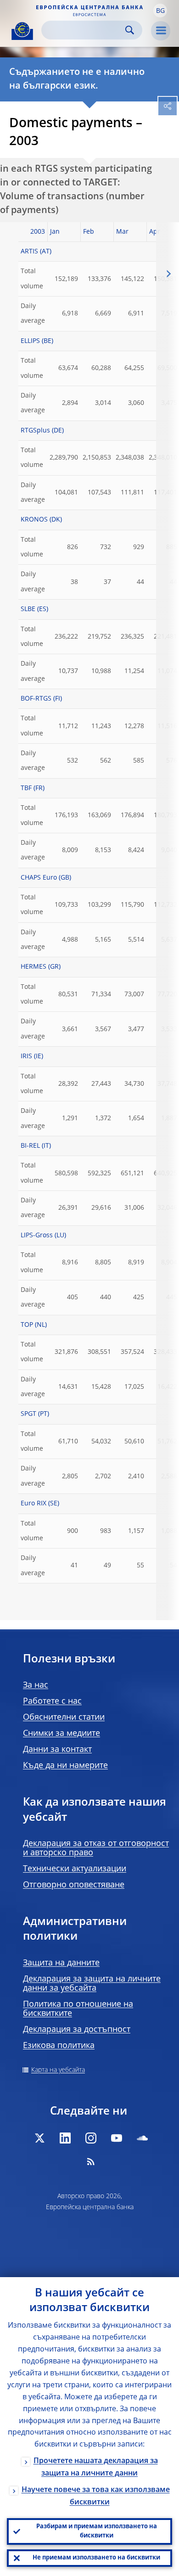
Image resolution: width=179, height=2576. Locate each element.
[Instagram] (91, 2138)
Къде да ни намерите (65, 1766)
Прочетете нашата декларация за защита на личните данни (96, 2467)
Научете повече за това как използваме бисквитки (96, 2496)
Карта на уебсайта (58, 2070)
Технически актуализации (75, 1869)
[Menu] (161, 31)
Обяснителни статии (64, 1717)
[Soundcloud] (142, 2138)
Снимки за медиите (62, 1734)
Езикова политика (59, 2046)
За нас (36, 1685)
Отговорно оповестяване (74, 1885)
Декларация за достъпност (77, 2030)
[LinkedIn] (65, 2138)
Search (130, 30)
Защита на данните (61, 1963)
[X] (39, 2138)
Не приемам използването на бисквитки (96, 2558)
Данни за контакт (57, 1750)
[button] (160, 11)
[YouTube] (117, 2138)
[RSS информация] (91, 2161)
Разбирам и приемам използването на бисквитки (97, 2531)
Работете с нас (52, 1701)
